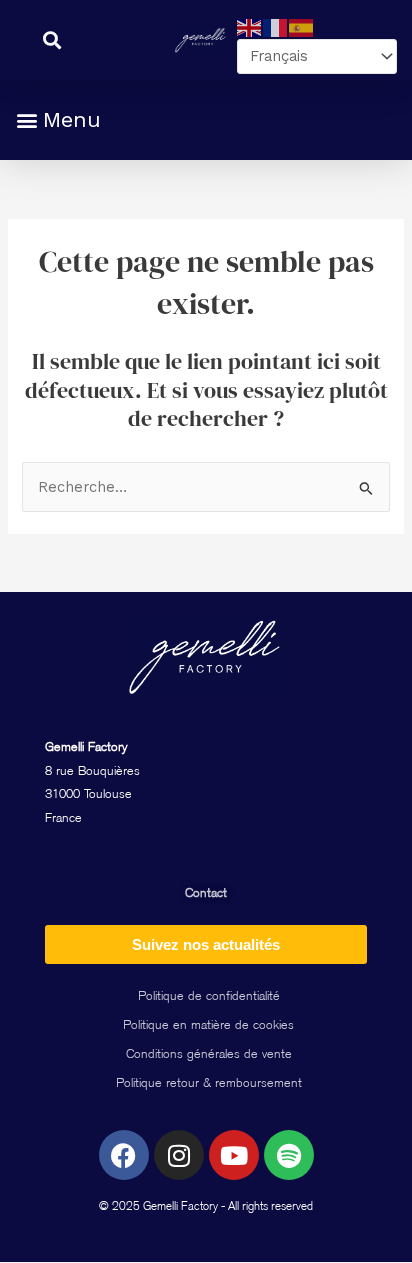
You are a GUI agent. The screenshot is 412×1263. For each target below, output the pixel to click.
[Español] (302, 27)
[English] (250, 27)
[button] (58, 119)
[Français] (276, 27)
